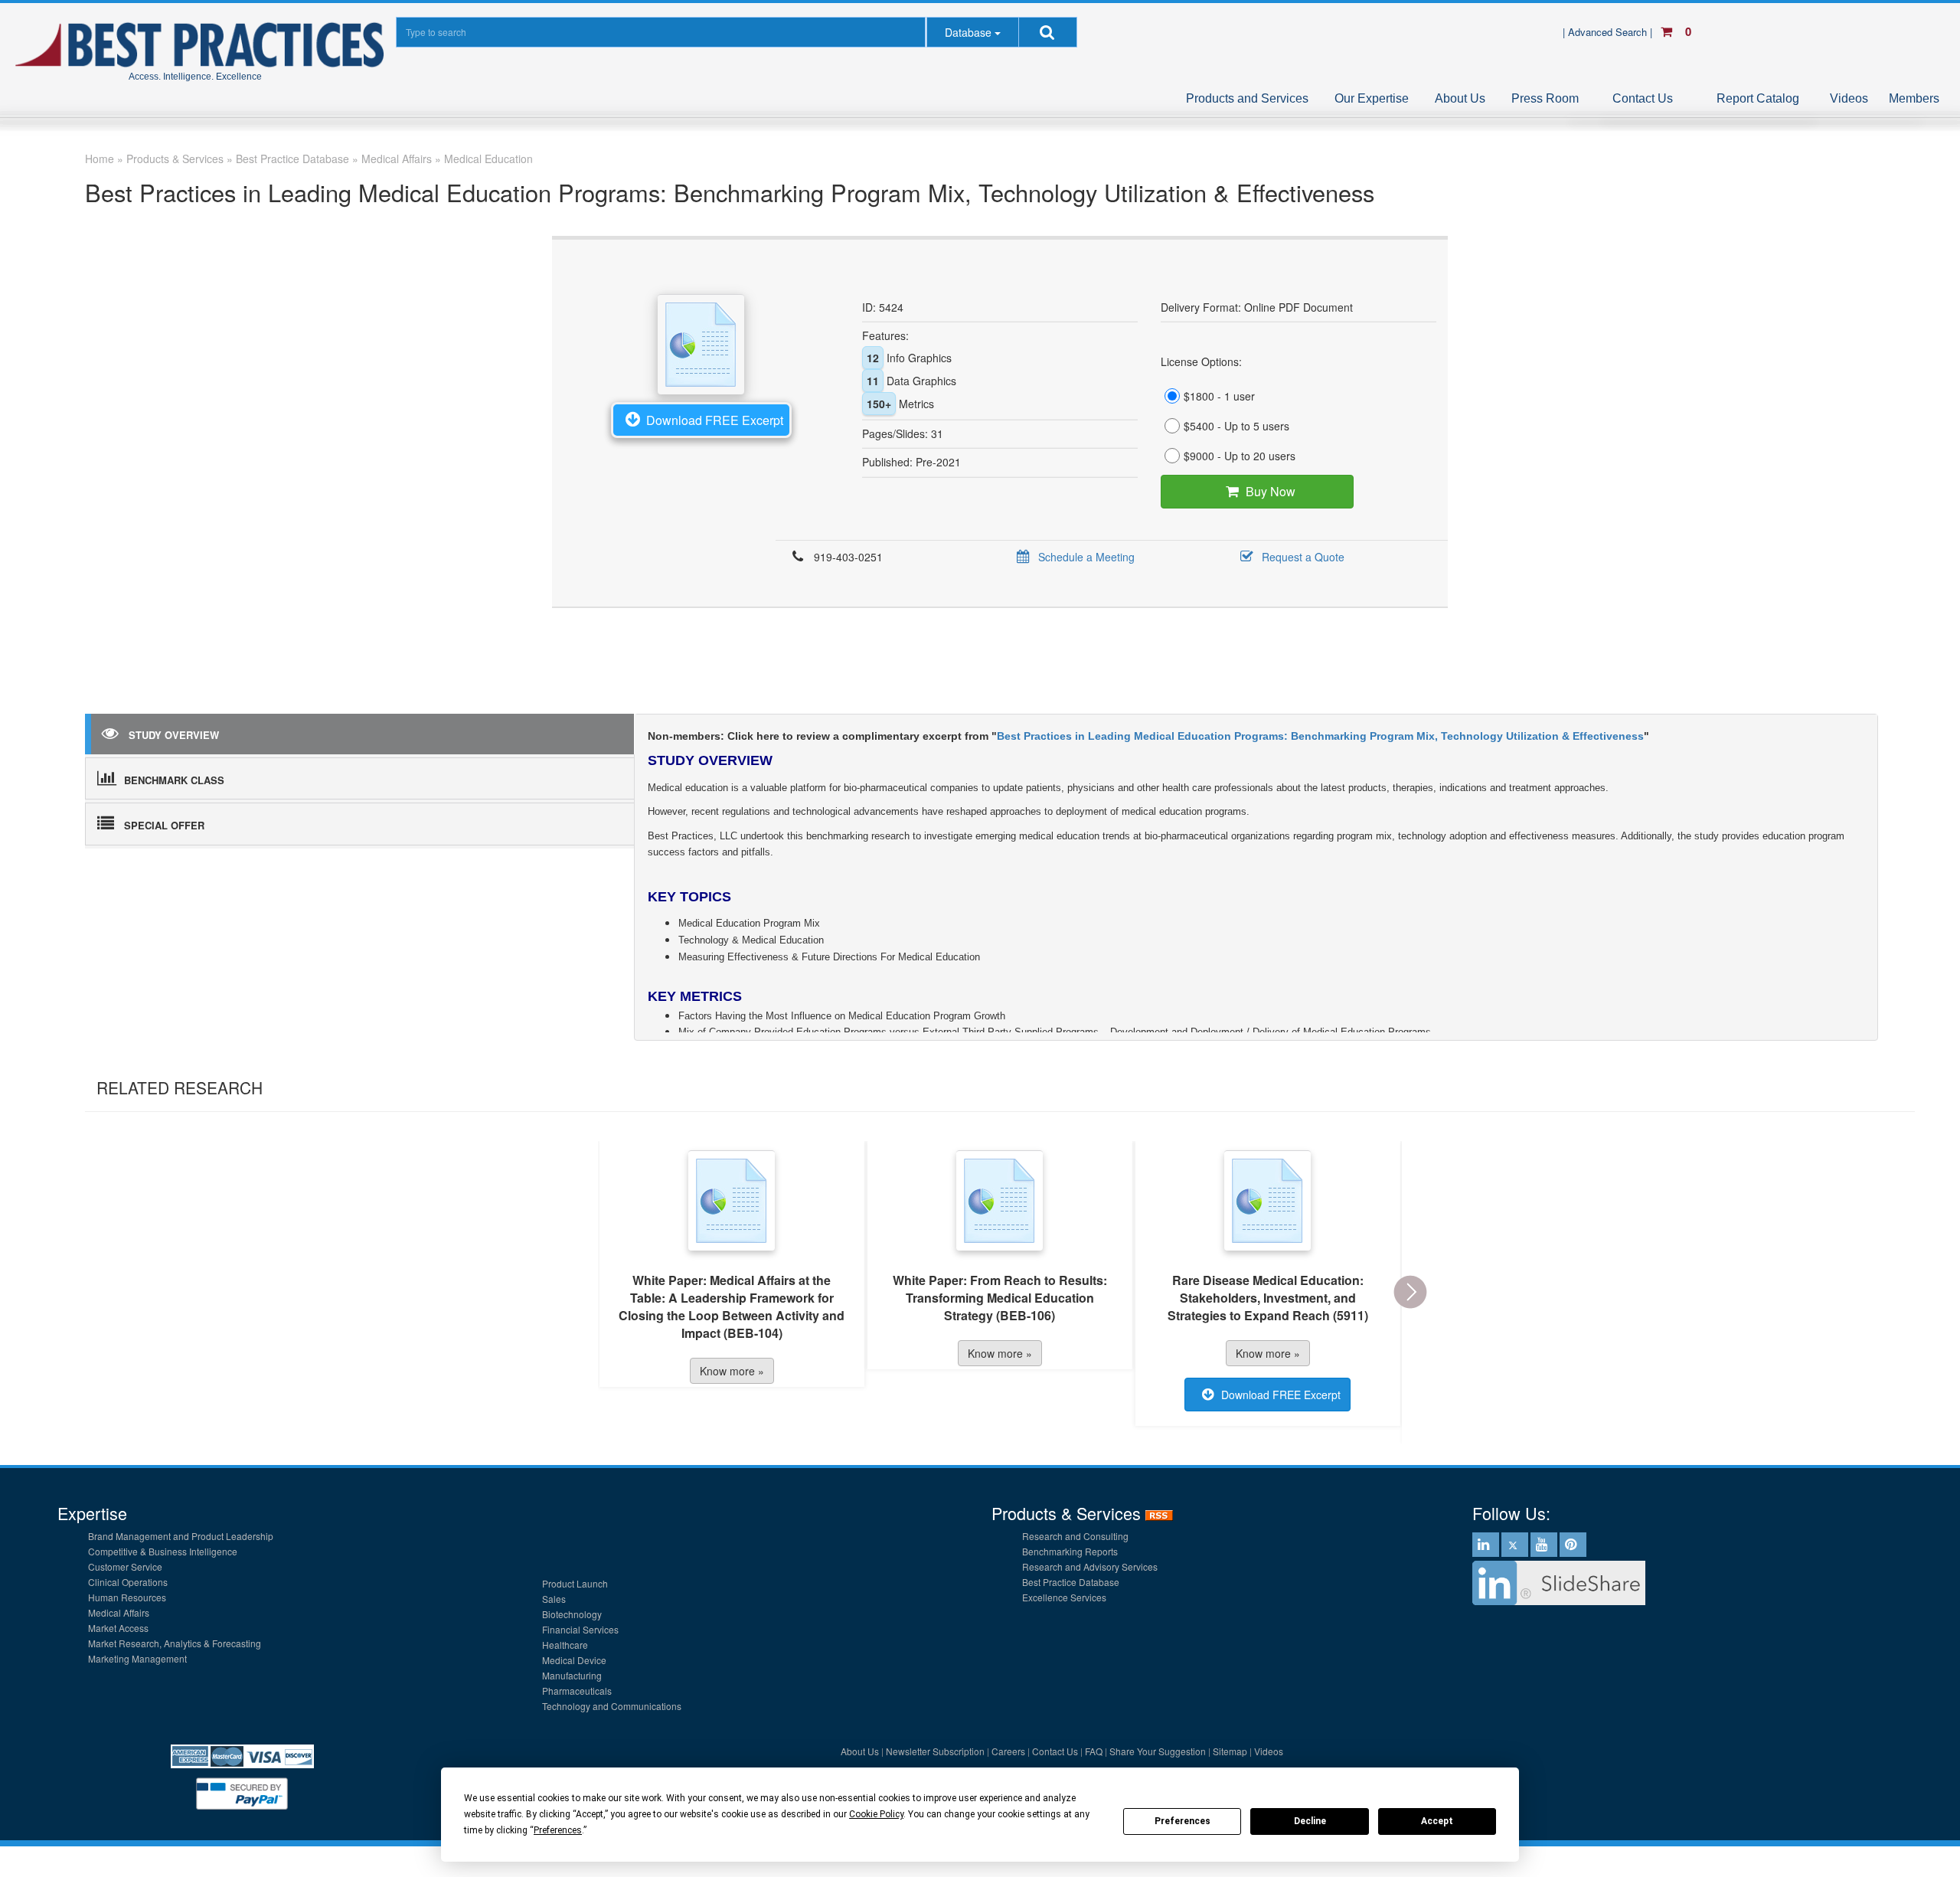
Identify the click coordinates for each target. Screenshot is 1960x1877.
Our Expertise (1372, 98)
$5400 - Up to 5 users (1236, 426)
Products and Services (1247, 98)
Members (1914, 98)
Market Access (118, 1628)
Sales (554, 1599)
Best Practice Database (1071, 1582)
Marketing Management (137, 1658)
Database (968, 32)
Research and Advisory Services (1090, 1566)
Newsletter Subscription (935, 1751)
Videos (1849, 98)
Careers (1008, 1751)
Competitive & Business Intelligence (163, 1551)
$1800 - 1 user (1219, 396)
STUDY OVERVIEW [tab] (174, 735)
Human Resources (127, 1597)
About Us (1460, 98)
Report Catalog (1758, 98)
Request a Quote (1303, 557)
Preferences (1183, 1821)
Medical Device (574, 1660)
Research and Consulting (1075, 1536)
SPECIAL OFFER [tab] (164, 825)
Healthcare (565, 1645)
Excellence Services (1064, 1597)
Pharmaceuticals (577, 1691)
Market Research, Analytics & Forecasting (175, 1643)
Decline (1310, 1821)
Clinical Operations (128, 1582)
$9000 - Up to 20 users (1240, 456)
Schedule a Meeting (1086, 557)
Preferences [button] (558, 1830)
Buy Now (1271, 491)
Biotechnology (572, 1614)
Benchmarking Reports (1070, 1551)
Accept (1437, 1821)
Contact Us (1643, 98)
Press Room (1545, 98)
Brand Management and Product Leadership (181, 1536)
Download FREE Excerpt (715, 420)
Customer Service (125, 1566)
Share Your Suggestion (1158, 1751)
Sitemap (1230, 1751)
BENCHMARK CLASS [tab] (174, 780)
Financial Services (580, 1629)
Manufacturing (572, 1675)
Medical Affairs (119, 1612)
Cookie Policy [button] (876, 1814)
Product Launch (575, 1583)
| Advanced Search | (1609, 32)
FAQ (1094, 1751)
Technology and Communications (612, 1706)
